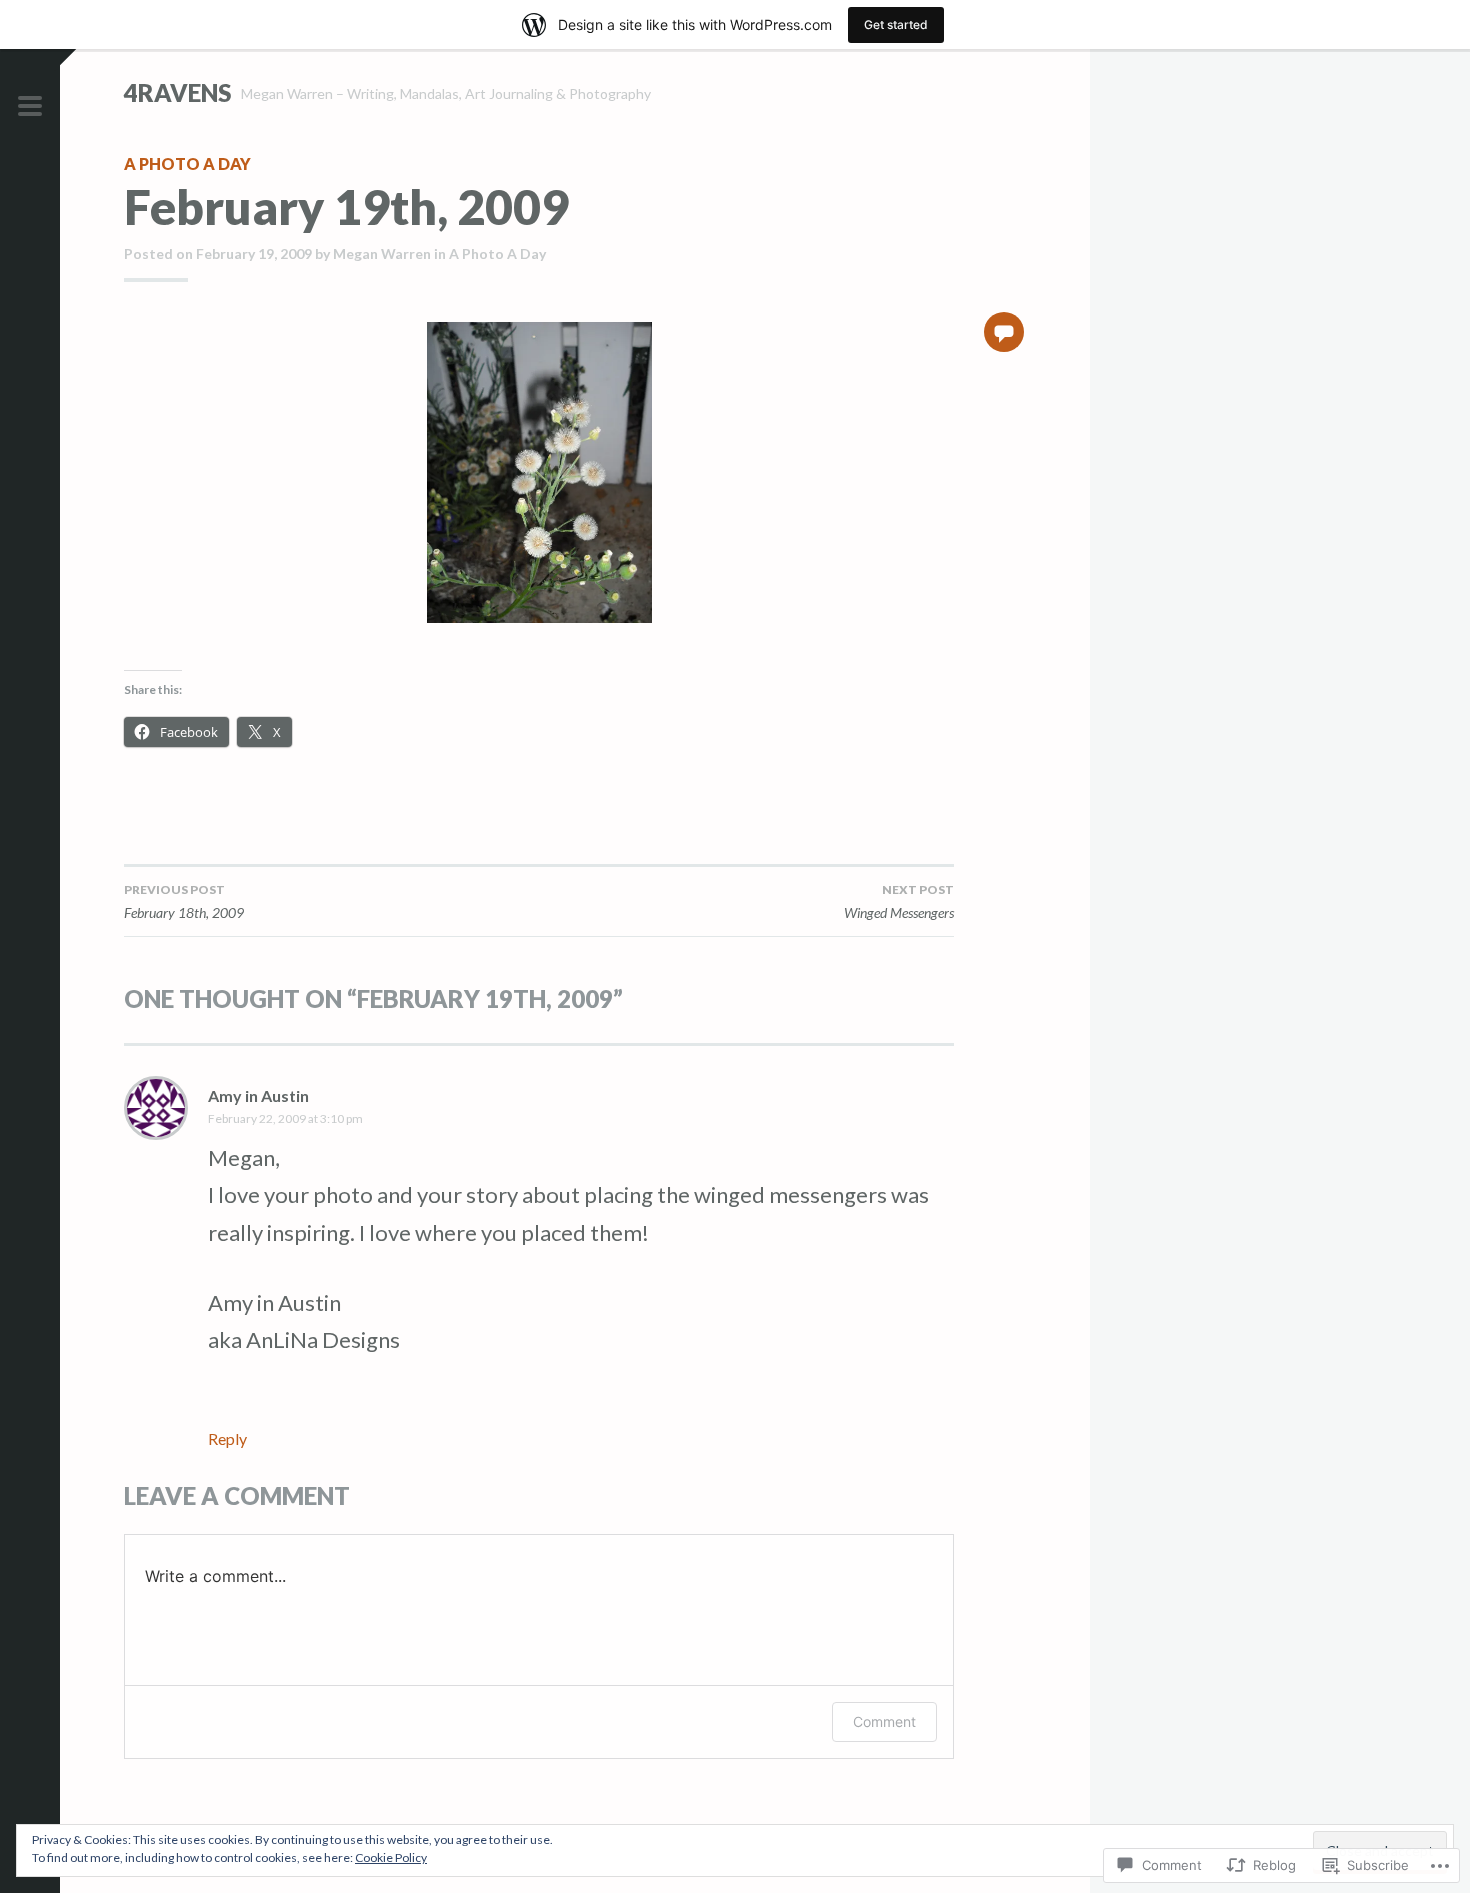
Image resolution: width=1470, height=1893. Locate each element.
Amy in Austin (258, 1095)
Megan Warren (382, 253)
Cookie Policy (391, 1857)
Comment (884, 1721)
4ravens (177, 92)
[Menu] (30, 107)
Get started (896, 24)
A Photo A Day (187, 163)
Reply (227, 1438)
